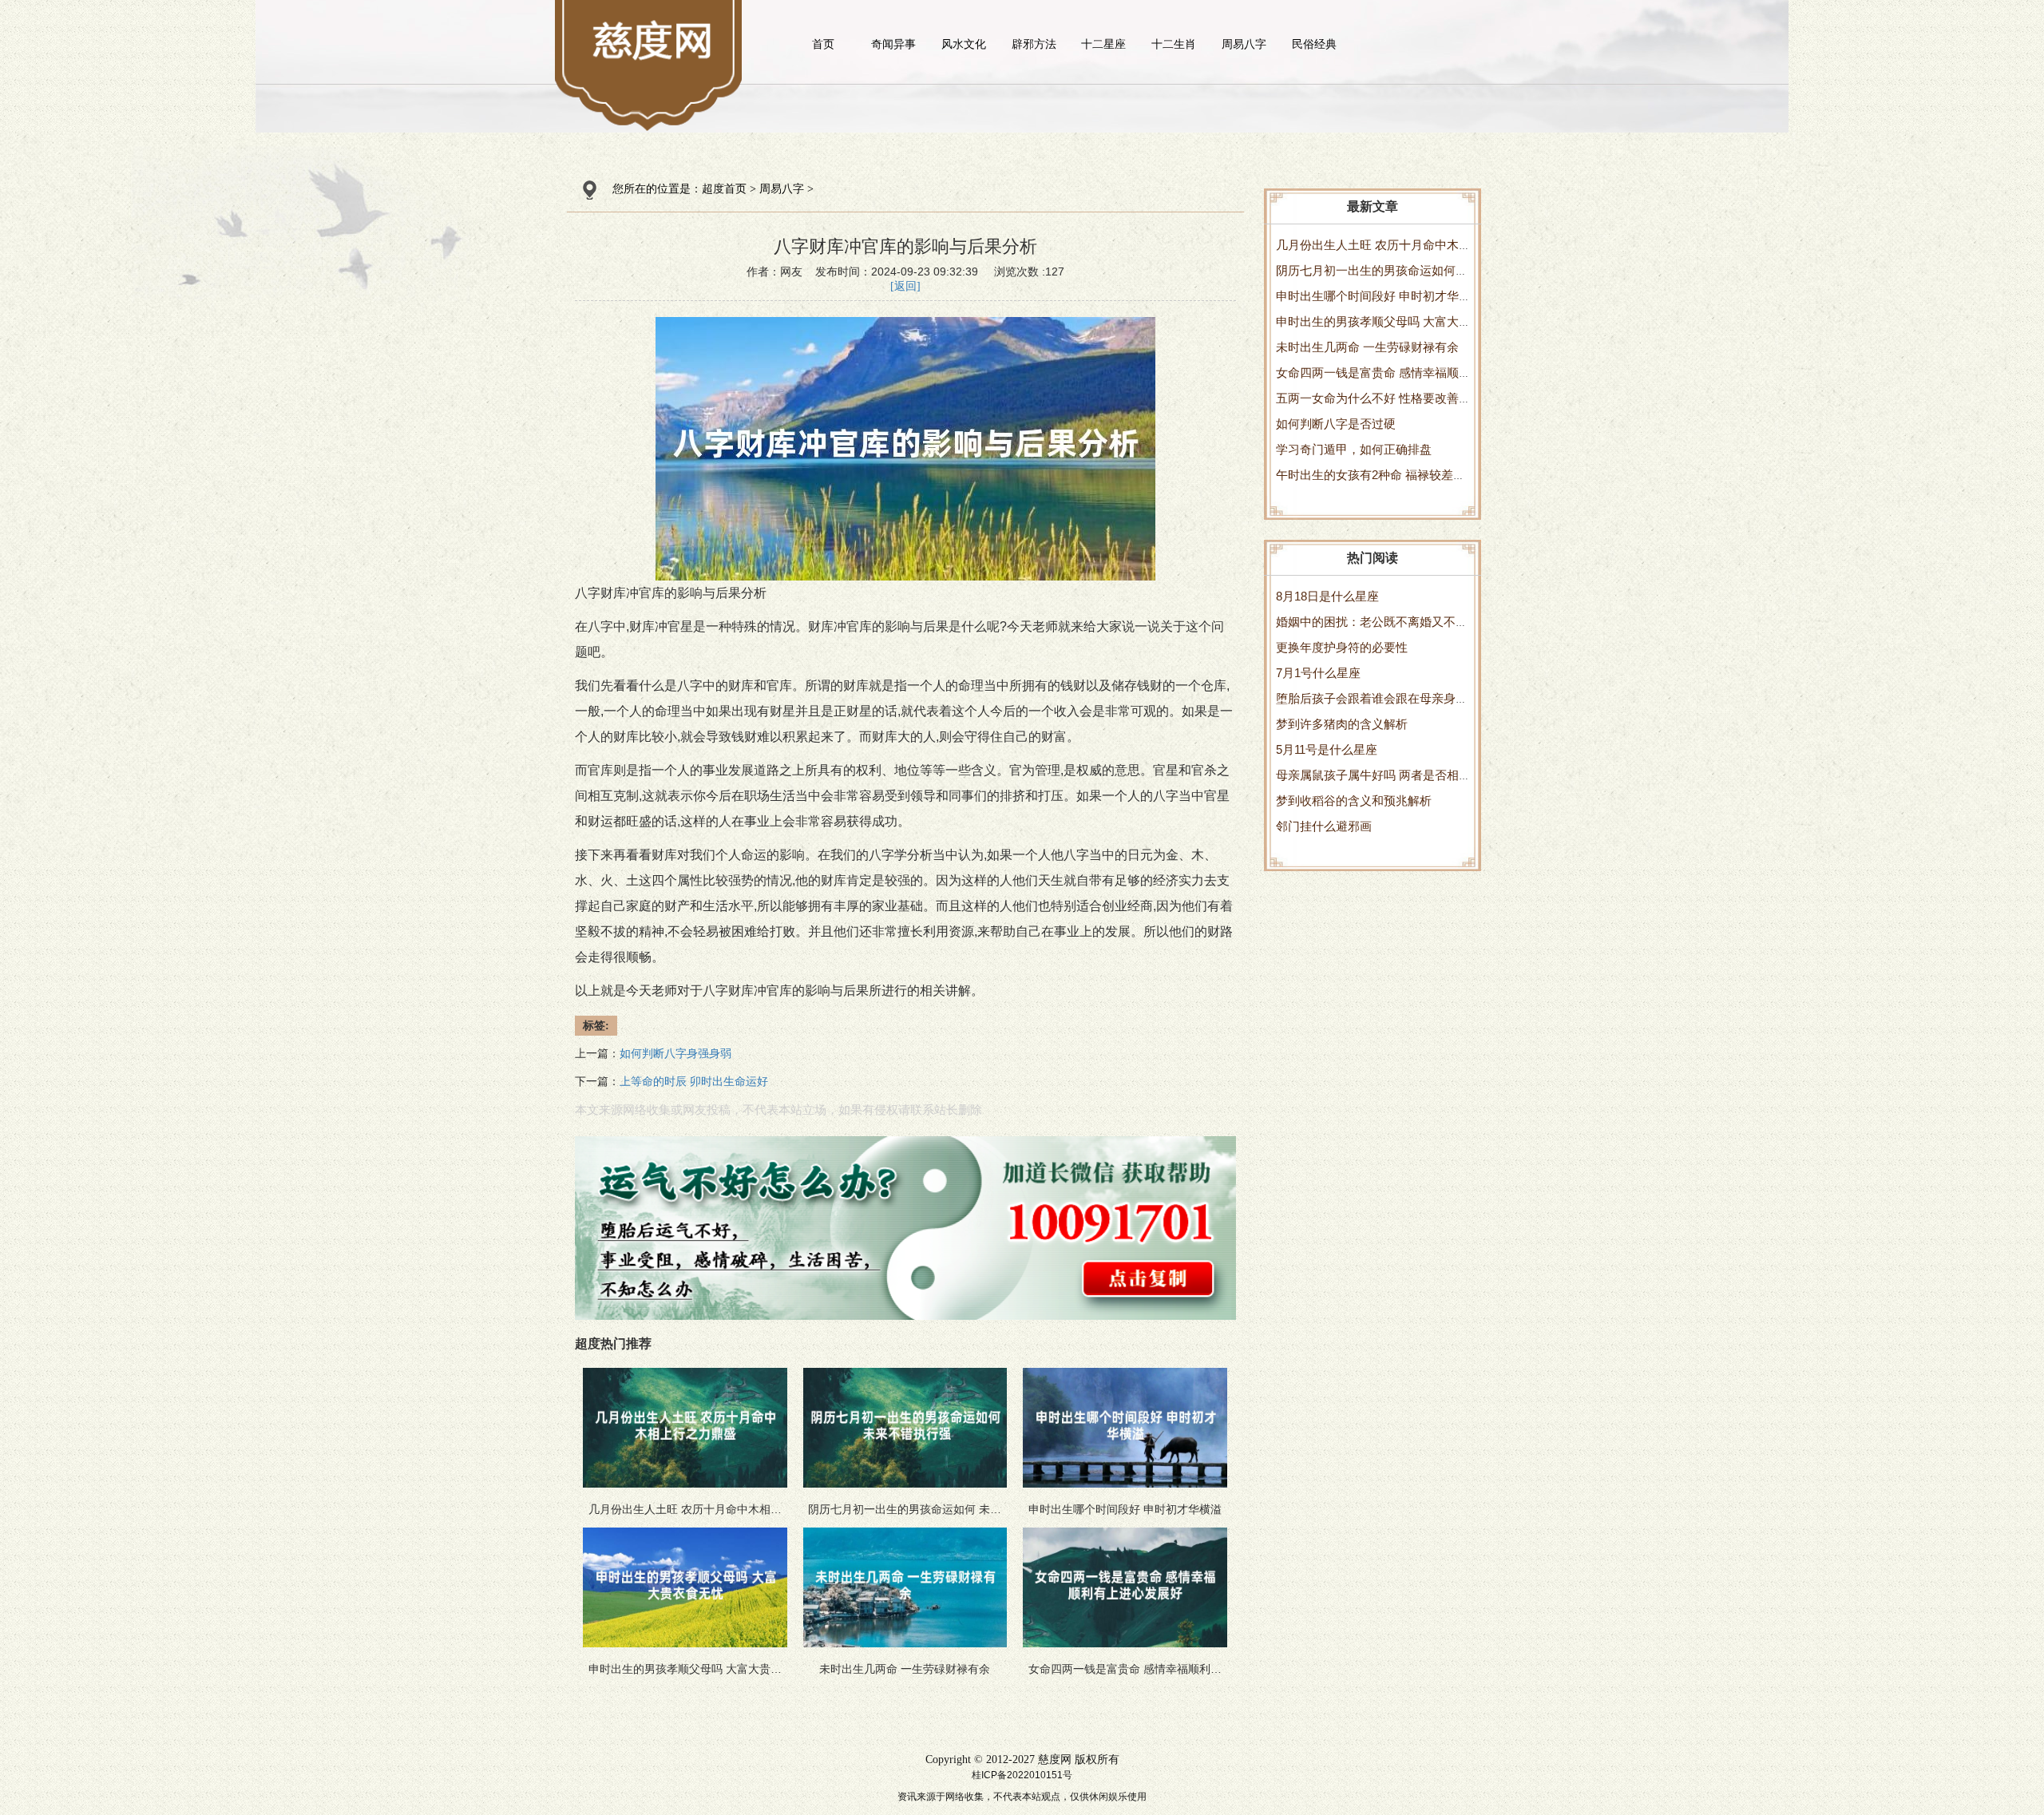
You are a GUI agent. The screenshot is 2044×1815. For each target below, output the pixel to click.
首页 (823, 44)
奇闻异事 (893, 44)
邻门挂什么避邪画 (1324, 826)
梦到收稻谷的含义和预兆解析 (1354, 801)
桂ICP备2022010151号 (1022, 1775)
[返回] (905, 286)
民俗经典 (1314, 44)
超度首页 (724, 189)
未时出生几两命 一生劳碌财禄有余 (1367, 347)
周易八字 (1244, 44)
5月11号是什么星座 (1327, 749)
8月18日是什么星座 (1327, 596)
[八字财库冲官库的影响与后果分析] (654, 40)
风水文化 (964, 44)
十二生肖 (1174, 44)
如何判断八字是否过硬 (1336, 424)
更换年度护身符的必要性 (1342, 647)
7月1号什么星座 (1318, 673)
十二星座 (1103, 44)
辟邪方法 (1034, 44)
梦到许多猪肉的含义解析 (1342, 724)
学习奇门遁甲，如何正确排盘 (1354, 449)
